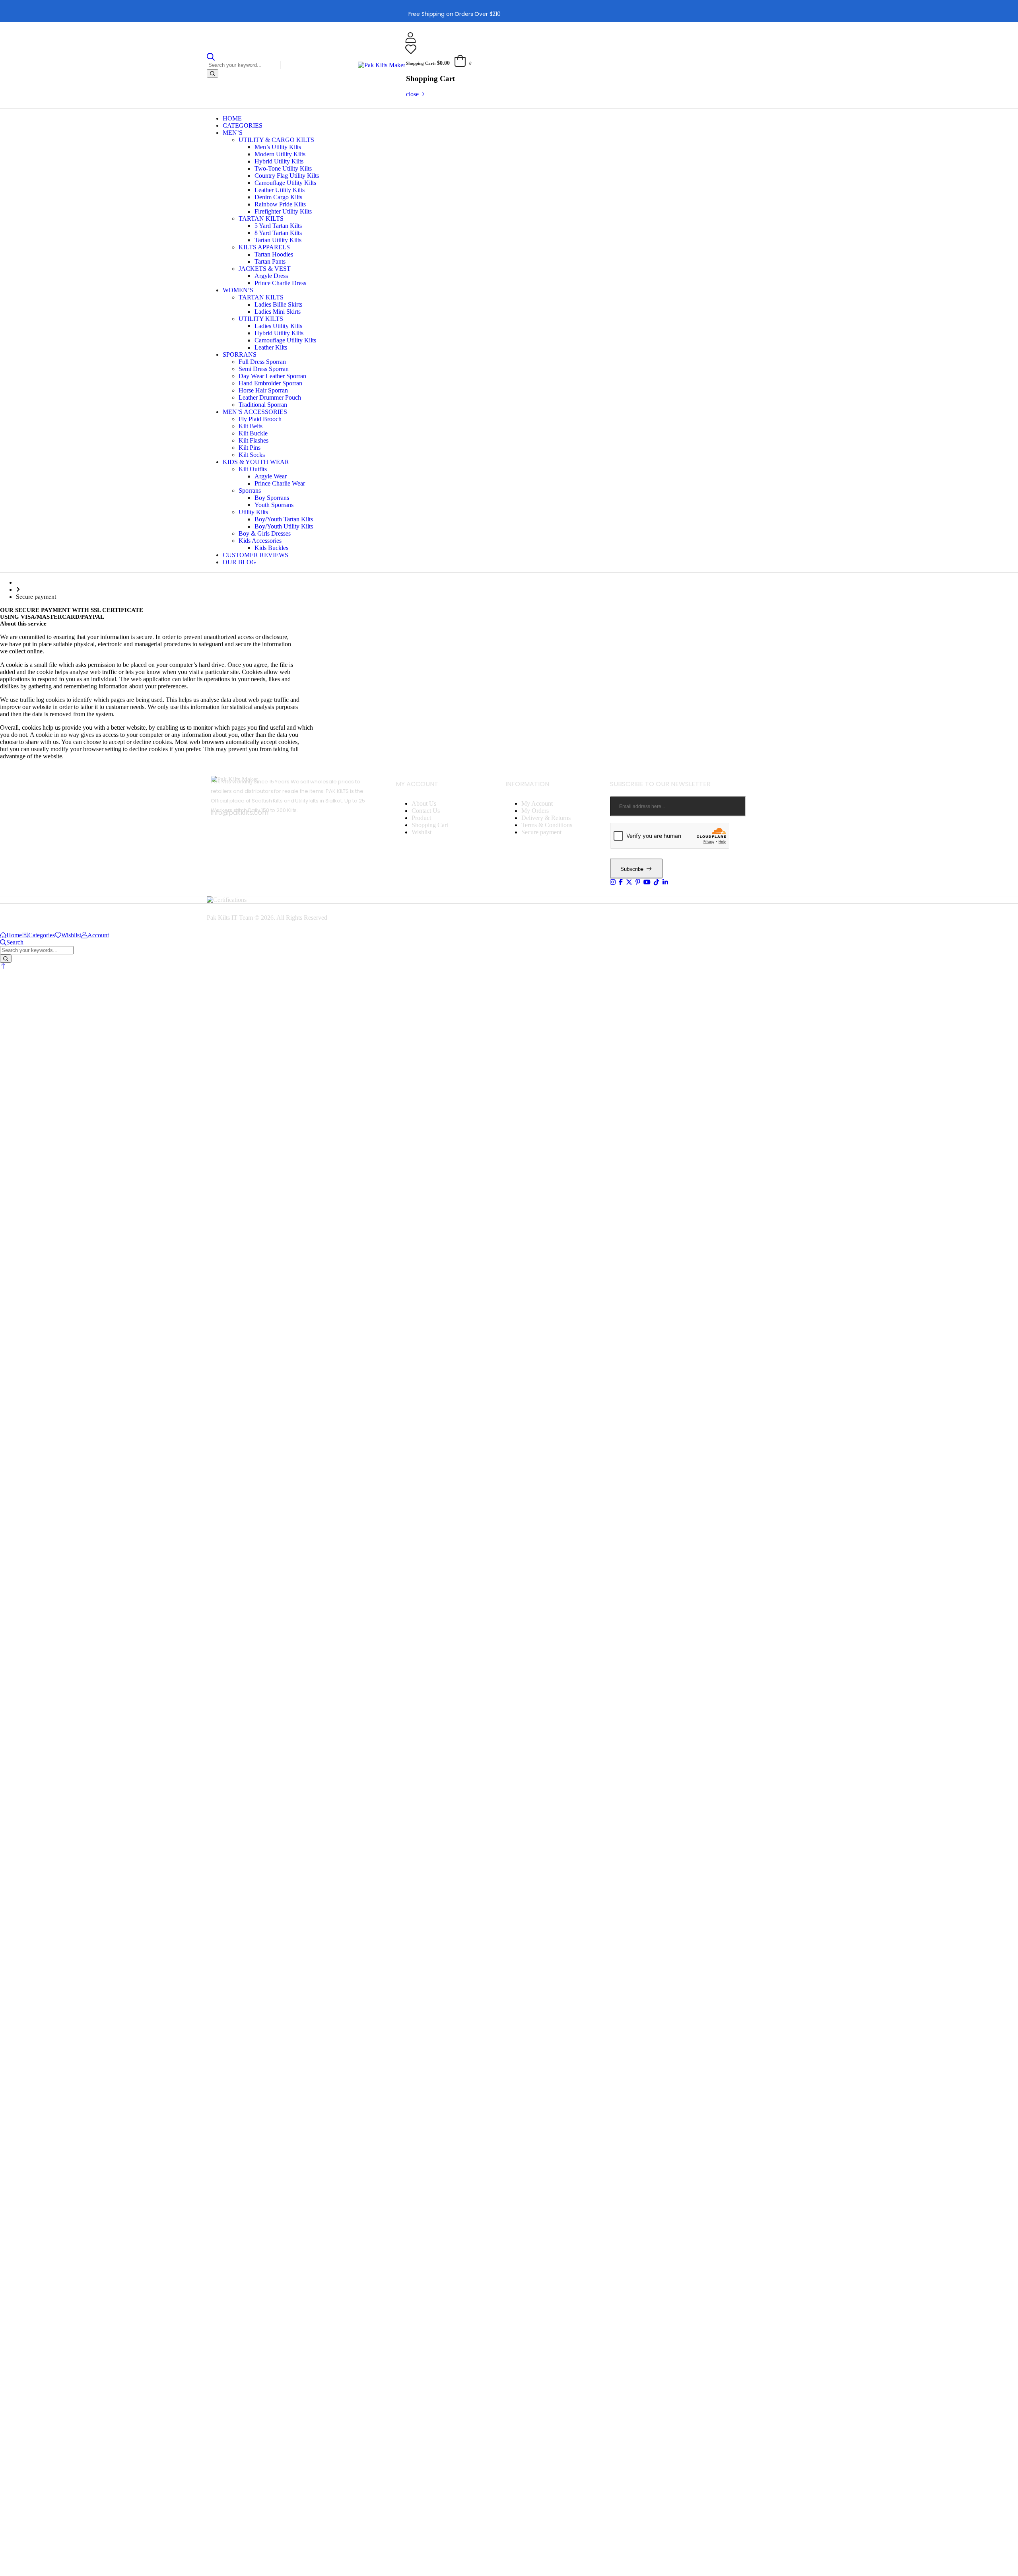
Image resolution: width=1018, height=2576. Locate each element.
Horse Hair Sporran (263, 390)
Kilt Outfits (253, 469)
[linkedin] (665, 882)
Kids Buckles (271, 548)
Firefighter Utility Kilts (283, 211)
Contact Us (426, 811)
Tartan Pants (270, 261)
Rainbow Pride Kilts (280, 204)
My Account (537, 803)
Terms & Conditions (547, 825)
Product (421, 818)
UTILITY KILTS (261, 319)
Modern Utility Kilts (280, 154)
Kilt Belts (251, 426)
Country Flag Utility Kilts (287, 176)
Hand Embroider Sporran (270, 383)
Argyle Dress (271, 276)
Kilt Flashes (254, 440)
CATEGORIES (243, 125)
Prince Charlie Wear (280, 483)
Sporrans (250, 491)
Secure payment (541, 832)
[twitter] (629, 882)
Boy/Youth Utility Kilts (284, 526)
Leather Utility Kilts (280, 190)
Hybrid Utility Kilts (279, 161)
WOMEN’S (238, 290)
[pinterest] (638, 882)
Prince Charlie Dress (280, 283)
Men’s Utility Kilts (278, 147)
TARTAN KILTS (261, 219)
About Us (424, 803)
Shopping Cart (430, 825)
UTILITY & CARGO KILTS (276, 140)
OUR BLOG (239, 562)
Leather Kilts (271, 347)
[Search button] (213, 73)
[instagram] (613, 882)
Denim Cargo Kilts (278, 197)
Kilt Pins (250, 448)
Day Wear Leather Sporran (272, 376)
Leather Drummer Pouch (270, 397)
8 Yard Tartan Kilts (278, 233)
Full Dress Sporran (262, 362)
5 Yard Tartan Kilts (278, 226)
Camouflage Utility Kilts (285, 183)
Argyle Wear (271, 476)
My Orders (535, 811)
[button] (3, 966)
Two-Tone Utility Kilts (283, 168)
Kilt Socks (252, 455)
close (412, 94)
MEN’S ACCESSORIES (255, 412)
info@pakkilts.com (240, 813)
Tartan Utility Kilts (278, 240)
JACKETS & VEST (265, 269)
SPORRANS (240, 355)
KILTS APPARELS (264, 247)
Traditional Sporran (263, 405)
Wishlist (422, 832)
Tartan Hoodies (274, 254)
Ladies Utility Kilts (278, 326)
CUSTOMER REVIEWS (255, 555)
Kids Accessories (260, 541)
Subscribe (632, 869)
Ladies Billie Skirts (278, 304)
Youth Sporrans (274, 505)
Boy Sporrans (272, 498)
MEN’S (233, 133)
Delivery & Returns (546, 818)
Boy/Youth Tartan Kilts (284, 519)
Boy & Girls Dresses (265, 533)
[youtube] (647, 882)
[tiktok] (657, 882)
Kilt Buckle (253, 433)
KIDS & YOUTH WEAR (256, 462)
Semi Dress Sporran (264, 369)
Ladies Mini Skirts (278, 312)
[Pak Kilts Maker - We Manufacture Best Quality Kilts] (382, 65)
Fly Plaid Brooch (260, 419)
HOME (232, 118)
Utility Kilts (253, 512)
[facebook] (621, 882)
